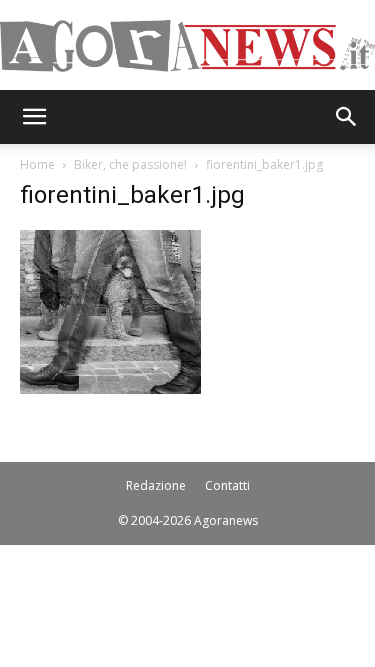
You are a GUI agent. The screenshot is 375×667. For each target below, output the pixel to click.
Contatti (227, 485)
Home (37, 164)
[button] (34, 117)
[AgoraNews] (187, 46)
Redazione (156, 485)
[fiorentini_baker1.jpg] (110, 388)
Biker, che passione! (130, 164)
